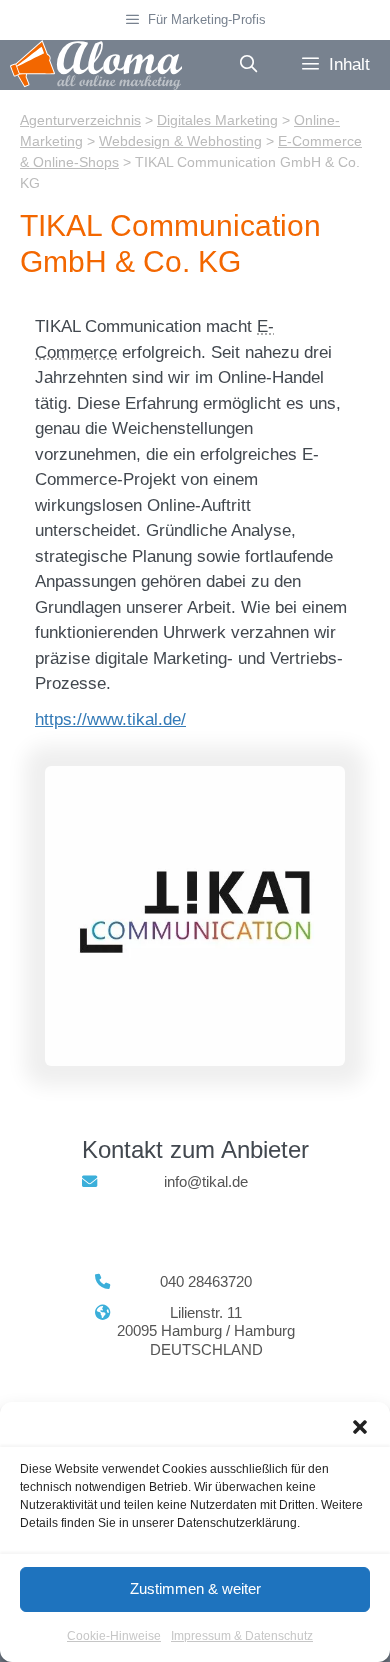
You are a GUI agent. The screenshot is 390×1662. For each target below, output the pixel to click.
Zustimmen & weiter (195, 1588)
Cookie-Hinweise (114, 1636)
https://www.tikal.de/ (110, 719)
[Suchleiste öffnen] (248, 65)
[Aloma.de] (96, 65)
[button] (360, 1427)
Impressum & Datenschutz (242, 1636)
